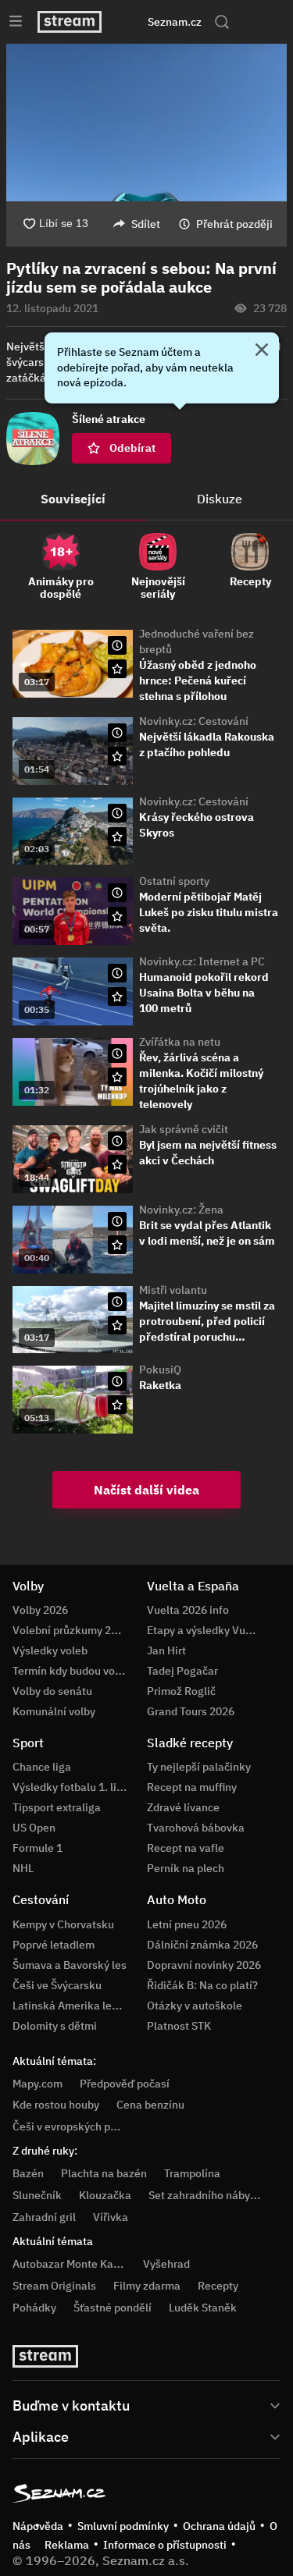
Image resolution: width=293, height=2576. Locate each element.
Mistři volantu (173, 1290)
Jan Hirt (166, 1650)
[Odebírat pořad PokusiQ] (117, 1405)
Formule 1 (38, 1848)
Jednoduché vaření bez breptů (197, 641)
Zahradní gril (44, 2217)
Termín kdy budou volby (71, 1671)
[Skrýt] (262, 351)
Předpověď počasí (125, 2084)
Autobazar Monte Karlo (70, 2264)
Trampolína (192, 2173)
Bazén (28, 2173)
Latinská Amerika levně (71, 2006)
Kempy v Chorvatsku (63, 1924)
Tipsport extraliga (57, 1807)
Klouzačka (105, 2195)
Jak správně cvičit (184, 1129)
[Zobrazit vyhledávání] (222, 22)
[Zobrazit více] (146, 2404)
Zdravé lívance (183, 1807)
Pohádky (34, 2308)
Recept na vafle (186, 1848)
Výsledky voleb (50, 1650)
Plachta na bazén (104, 2173)
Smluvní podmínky (123, 2526)
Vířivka (111, 2217)
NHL (23, 1868)
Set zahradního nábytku (207, 2195)
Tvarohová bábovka (196, 1828)
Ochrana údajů (219, 2526)
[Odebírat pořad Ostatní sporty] (117, 916)
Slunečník (37, 2195)
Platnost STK (179, 2026)
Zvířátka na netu (180, 1042)
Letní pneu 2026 (187, 1924)
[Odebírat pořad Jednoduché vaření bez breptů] (117, 669)
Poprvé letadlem (54, 1945)
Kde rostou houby (56, 2105)
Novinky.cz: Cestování (194, 721)
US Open (34, 1828)
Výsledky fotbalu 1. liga (71, 1787)
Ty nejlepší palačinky (199, 1767)
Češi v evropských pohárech (82, 2127)
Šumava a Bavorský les (70, 1965)
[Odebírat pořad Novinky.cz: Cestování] (117, 756)
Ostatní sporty (174, 881)
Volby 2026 (40, 1610)
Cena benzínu (150, 2105)
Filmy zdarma (147, 2286)
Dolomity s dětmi (55, 2026)
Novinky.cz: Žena (181, 1210)
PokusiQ (160, 1370)
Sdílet (146, 224)
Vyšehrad (166, 2264)
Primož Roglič (181, 1691)
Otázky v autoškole (195, 2006)
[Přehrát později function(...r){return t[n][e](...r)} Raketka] (117, 1381)
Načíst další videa (146, 1490)
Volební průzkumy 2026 (71, 1630)
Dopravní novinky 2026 (204, 1965)
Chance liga (42, 1767)
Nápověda (38, 2526)
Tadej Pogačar (182, 1671)
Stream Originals (54, 2286)
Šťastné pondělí (113, 2308)
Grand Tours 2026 (191, 1711)
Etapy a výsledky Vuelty (205, 1630)
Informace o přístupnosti (165, 2545)
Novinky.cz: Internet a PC (202, 961)
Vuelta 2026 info (188, 1610)
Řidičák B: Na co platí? (202, 1985)
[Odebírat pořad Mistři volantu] (117, 1325)
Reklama (67, 2545)
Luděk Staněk (203, 2308)
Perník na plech (186, 1868)
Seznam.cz (175, 22)
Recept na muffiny (192, 1787)
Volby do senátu (52, 1691)
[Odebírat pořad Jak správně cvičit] (117, 1164)
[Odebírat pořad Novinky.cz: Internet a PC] (117, 997)
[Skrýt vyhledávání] (132, 22)
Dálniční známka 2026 (202, 1945)
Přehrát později (234, 224)
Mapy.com (38, 2084)
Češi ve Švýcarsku (57, 1985)
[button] (146, 123)
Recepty (218, 2286)
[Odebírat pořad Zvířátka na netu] (117, 1077)
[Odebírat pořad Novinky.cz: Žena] (117, 1245)
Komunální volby (54, 1711)
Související (73, 499)
